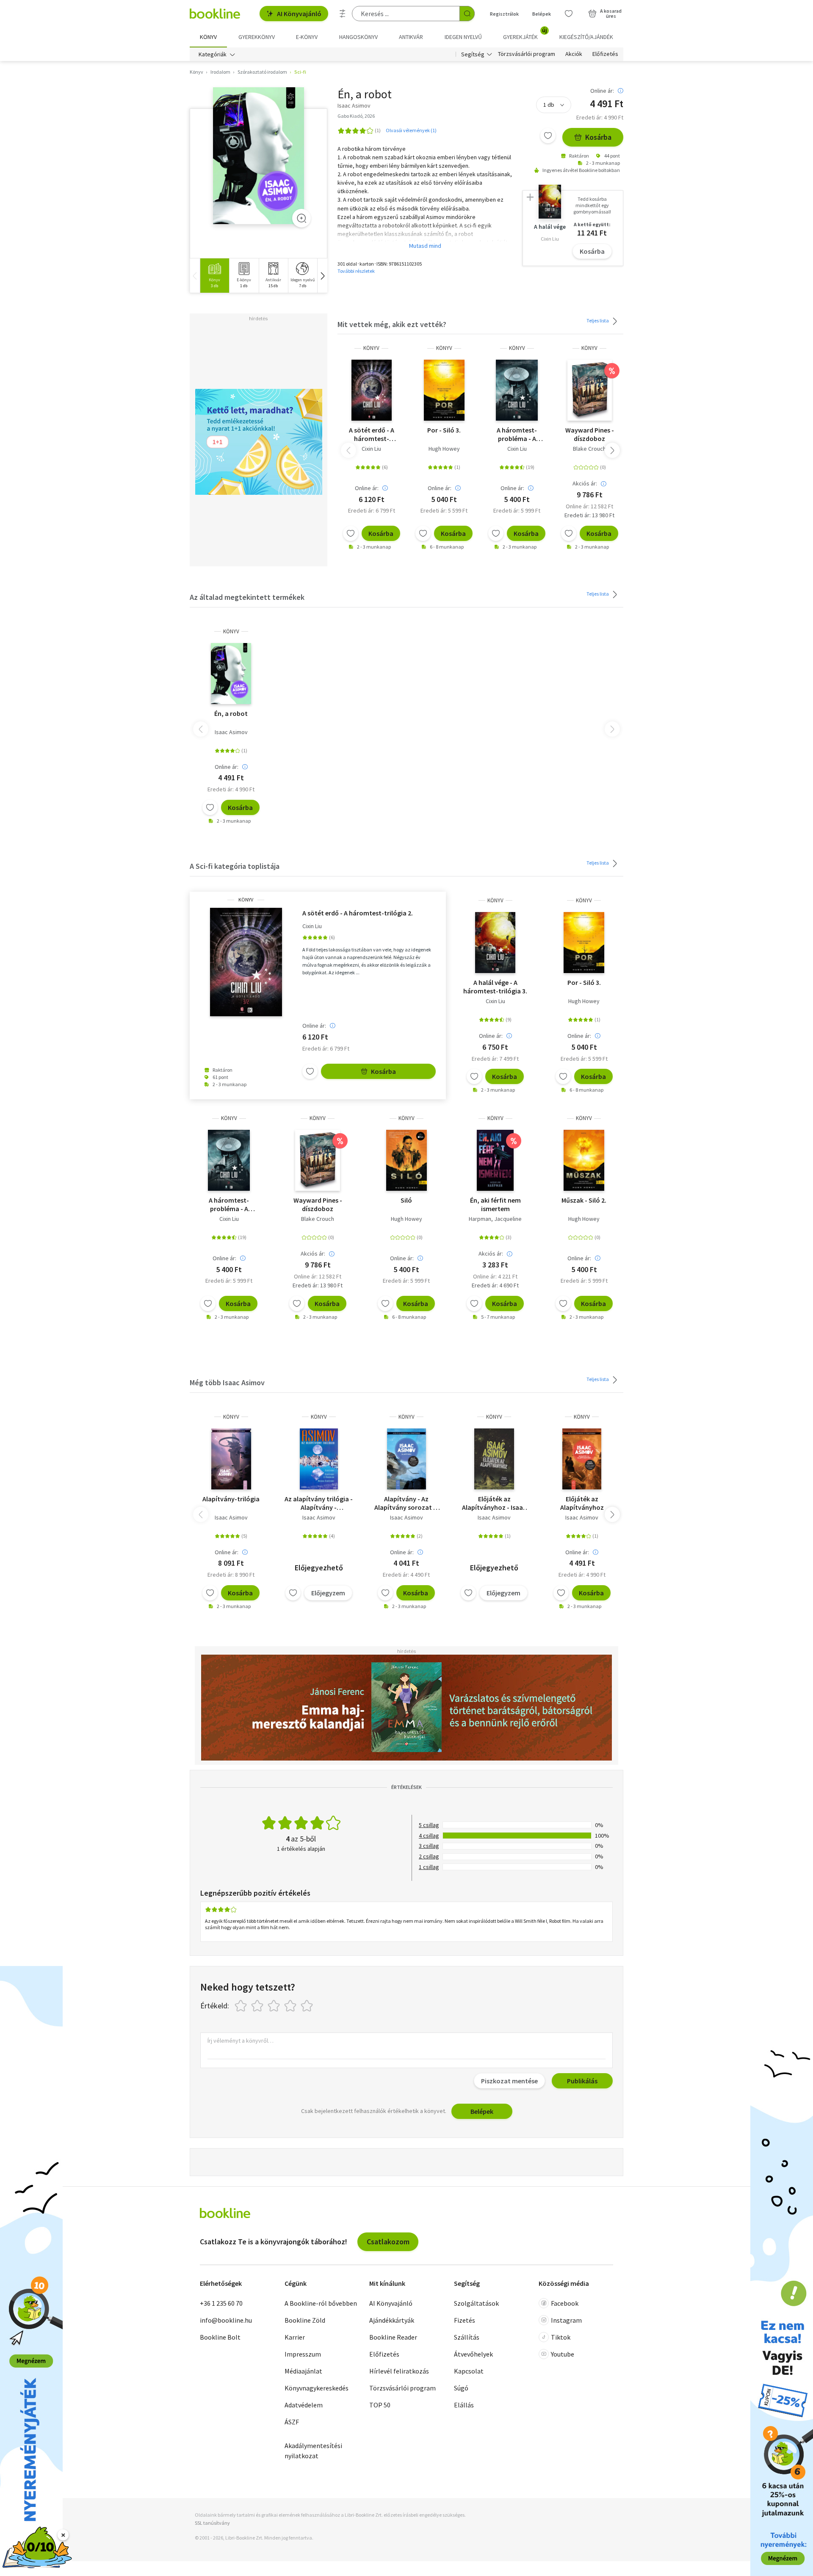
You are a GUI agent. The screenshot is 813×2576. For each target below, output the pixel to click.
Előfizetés (605, 54)
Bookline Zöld (305, 2320)
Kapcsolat (469, 2371)
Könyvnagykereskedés (317, 2388)
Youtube (563, 2354)
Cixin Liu (371, 449)
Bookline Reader (393, 2337)
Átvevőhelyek (473, 2354)
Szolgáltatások (476, 2303)
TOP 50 (380, 2405)
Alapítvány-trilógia (231, 1499)
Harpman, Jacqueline (495, 1219)
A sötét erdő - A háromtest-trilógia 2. (372, 434)
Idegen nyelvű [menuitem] (463, 37)
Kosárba (598, 137)
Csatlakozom (388, 2242)
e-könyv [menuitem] (307, 37)
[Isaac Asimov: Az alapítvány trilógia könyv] (319, 1459)
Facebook (565, 2303)
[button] (322, 276)
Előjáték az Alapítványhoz (582, 1503)
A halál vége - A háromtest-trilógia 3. (495, 987)
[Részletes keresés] (343, 14)
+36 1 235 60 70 (221, 2303)
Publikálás (582, 2081)
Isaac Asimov (231, 732)
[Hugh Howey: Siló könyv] (406, 1160)
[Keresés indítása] (467, 14)
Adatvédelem (304, 2405)
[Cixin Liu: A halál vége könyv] (495, 943)
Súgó (461, 2388)
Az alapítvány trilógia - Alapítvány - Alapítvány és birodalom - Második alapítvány (319, 1503)
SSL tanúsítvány (212, 2523)
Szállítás (467, 2337)
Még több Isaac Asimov (227, 1382)
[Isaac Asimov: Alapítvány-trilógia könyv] (231, 1459)
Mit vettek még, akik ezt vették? (392, 324)
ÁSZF (292, 2422)
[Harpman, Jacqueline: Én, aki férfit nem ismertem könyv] (495, 1160)
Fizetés (465, 2320)
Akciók (574, 54)
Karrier (295, 2337)
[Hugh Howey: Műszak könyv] (584, 1160)
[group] (214, 276)
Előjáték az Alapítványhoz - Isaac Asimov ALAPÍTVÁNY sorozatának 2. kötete (494, 1503)
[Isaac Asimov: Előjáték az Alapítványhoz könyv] (494, 1459)
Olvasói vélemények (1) (411, 130)
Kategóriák (213, 54)
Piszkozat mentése (509, 2081)
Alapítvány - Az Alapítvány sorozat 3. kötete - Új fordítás (406, 1503)
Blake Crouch (589, 449)
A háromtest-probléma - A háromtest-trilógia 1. (517, 434)
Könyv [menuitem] (208, 37)
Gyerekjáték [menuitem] (525, 34)
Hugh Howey (444, 449)
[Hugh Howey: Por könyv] (444, 390)
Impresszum (303, 2354)
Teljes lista (598, 320)
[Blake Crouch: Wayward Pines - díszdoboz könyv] (590, 390)
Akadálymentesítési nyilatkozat (313, 2451)
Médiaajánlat (303, 2371)
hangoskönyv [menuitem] (358, 37)
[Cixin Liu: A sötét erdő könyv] (372, 390)
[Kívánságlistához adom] (548, 136)
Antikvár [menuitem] (411, 37)
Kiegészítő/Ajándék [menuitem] (586, 37)
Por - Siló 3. (444, 430)
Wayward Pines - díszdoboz (590, 434)
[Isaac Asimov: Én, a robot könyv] (259, 156)
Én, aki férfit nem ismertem (495, 1204)
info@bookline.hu (226, 2320)
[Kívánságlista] (569, 14)
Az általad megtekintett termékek (247, 597)
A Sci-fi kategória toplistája (235, 866)
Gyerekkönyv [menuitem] (257, 37)
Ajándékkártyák (392, 2320)
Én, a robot (231, 713)
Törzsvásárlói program (527, 54)
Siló (406, 1200)
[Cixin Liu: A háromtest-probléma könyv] (517, 390)
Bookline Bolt (220, 2337)
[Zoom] (301, 218)
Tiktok (561, 2337)
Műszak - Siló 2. (584, 1200)
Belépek (542, 14)
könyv (371, 348)
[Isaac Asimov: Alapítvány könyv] (406, 1459)
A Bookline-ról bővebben (321, 2303)
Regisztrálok (504, 14)
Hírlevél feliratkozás (399, 2371)
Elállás (464, 2405)
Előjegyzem (328, 1593)
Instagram (566, 2320)
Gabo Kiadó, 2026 (356, 116)
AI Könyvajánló (299, 14)
